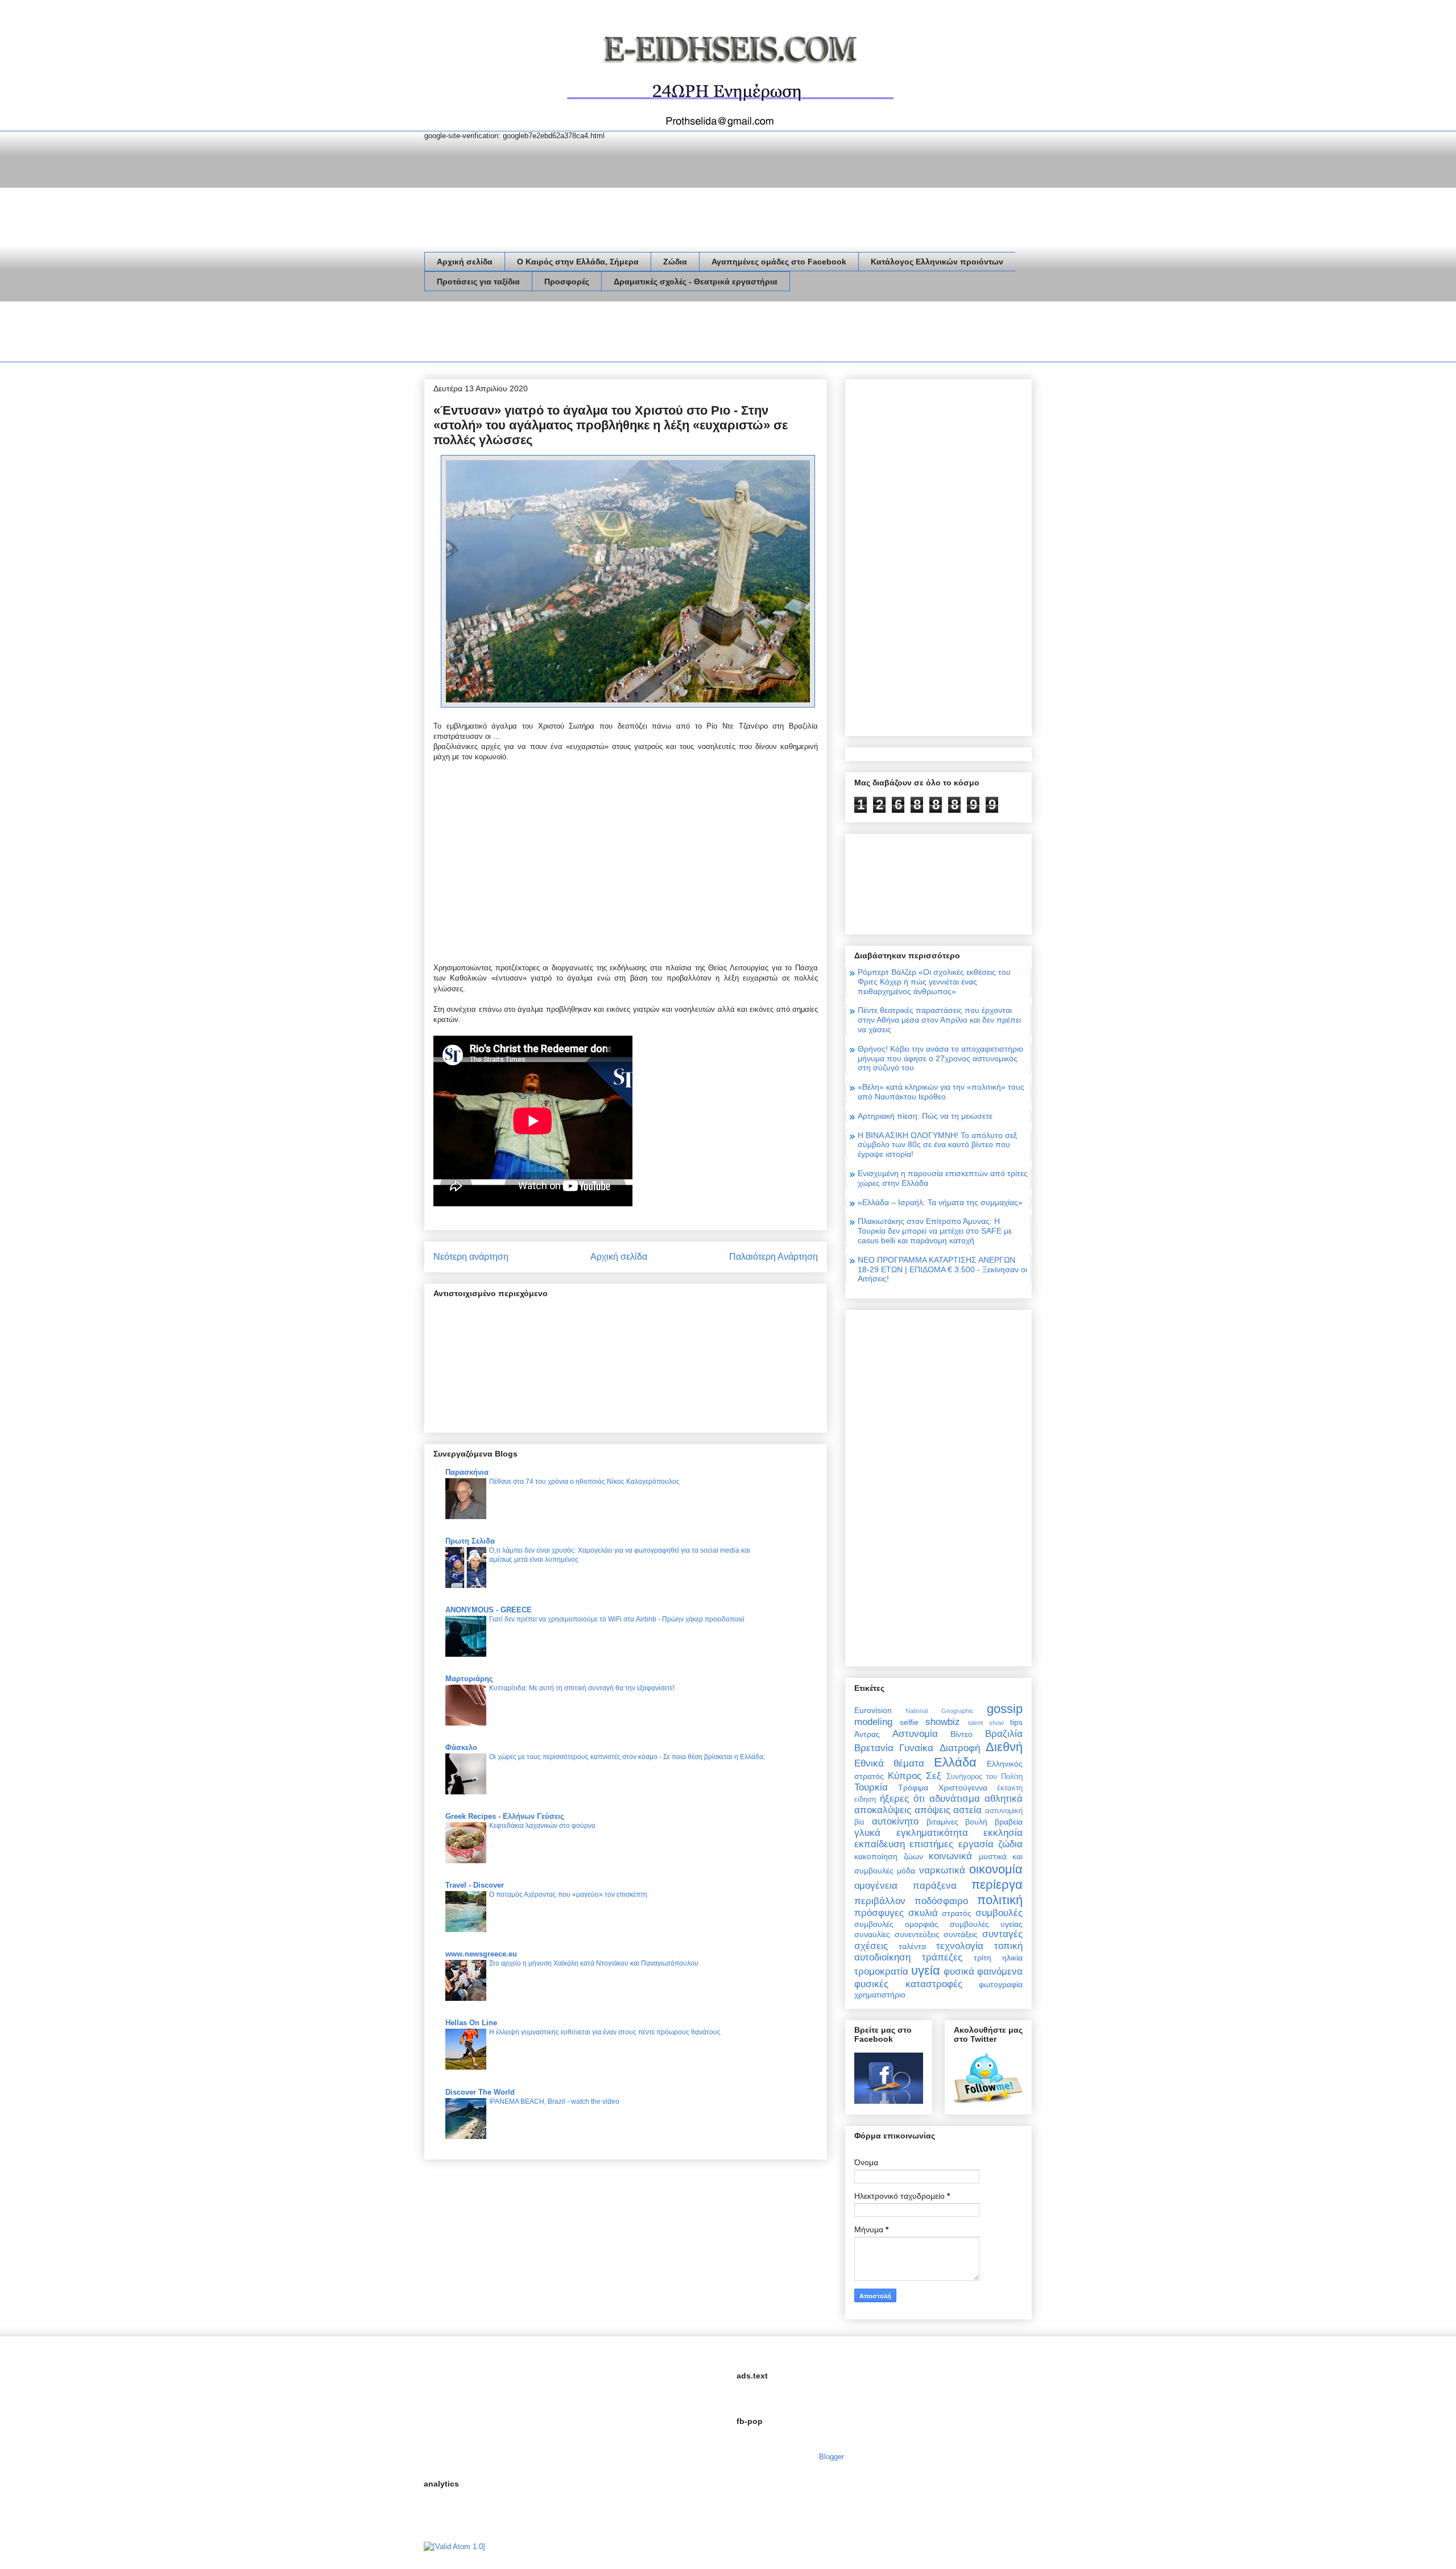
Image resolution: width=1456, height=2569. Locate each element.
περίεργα (997, 1885)
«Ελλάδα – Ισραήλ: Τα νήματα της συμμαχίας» (940, 1202)
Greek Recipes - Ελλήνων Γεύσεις (505, 1816)
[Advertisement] (631, 334)
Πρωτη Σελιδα (470, 1541)
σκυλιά (923, 1913)
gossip (1005, 1709)
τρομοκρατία (881, 1972)
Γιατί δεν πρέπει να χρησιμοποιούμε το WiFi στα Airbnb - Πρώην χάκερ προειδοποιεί (617, 1619)
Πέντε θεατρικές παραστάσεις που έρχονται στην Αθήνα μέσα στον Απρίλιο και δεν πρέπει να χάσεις (939, 1020)
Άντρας (867, 1734)
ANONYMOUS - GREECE (489, 1610)
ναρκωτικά (942, 1870)
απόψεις (932, 1810)
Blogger (831, 2457)
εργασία (976, 1844)
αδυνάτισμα (955, 1799)
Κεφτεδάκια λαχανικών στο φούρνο (542, 1826)
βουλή (976, 1822)
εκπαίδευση (880, 1844)
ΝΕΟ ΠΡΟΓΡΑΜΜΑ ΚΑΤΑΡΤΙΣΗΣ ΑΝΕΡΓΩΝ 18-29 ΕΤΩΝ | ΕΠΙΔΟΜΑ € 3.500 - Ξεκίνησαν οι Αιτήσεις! (942, 1269)
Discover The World (480, 2092)
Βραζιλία (1004, 1734)
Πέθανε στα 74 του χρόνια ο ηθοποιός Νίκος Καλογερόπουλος (584, 1482)
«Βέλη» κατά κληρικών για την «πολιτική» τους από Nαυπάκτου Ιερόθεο (941, 1092)
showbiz (943, 1722)
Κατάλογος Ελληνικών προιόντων (937, 262)
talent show (986, 1723)
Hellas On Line (471, 2023)
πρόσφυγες (879, 1913)
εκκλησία (1003, 1833)
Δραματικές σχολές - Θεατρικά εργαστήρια (696, 282)
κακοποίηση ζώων (889, 1856)
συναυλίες (872, 1934)
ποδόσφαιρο (941, 1901)
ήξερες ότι (902, 1799)
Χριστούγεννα (963, 1788)
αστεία (967, 1810)
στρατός (957, 1913)
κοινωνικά (950, 1856)
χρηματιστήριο (880, 1995)
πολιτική (1000, 1900)
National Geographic (939, 1711)
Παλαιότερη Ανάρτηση (773, 1257)
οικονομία (996, 1869)
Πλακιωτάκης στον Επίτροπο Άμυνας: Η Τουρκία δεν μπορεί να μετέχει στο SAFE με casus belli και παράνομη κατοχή (935, 1231)
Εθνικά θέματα (889, 1763)
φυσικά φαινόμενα (983, 1972)
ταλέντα (912, 1946)
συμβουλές (999, 1913)
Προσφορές (567, 282)
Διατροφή (960, 1748)
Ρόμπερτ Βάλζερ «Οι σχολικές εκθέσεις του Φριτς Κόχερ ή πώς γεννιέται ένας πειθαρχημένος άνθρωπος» (934, 982)
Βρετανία (874, 1748)
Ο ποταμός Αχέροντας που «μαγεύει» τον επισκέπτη (568, 1894)
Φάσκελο (461, 1747)
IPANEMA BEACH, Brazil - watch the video (554, 2101)
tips (1016, 1722)
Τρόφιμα (913, 1788)
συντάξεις (961, 1934)
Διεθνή (1004, 1747)
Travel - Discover (475, 1885)
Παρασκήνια (467, 1472)
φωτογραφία (1001, 1984)
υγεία (926, 1970)
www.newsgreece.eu (481, 1954)
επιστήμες (931, 1844)
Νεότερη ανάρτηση (471, 1257)
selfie (909, 1722)
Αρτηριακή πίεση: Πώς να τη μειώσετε (925, 1116)
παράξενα (935, 1886)
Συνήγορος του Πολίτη (985, 1777)
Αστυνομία (915, 1734)
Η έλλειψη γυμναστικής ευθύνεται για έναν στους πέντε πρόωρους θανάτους (605, 2032)
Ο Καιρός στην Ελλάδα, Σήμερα (578, 262)
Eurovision (873, 1710)
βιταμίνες (942, 1822)
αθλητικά (1004, 1799)
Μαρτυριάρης (469, 1679)
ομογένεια (876, 1886)
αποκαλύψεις (883, 1810)
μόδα (906, 1871)
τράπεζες (942, 1957)
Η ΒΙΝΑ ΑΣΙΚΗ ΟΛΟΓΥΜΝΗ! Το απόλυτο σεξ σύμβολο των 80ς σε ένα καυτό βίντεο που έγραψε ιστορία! (937, 1145)
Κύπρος (905, 1776)
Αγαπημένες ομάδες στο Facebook (779, 262)
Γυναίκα (916, 1748)
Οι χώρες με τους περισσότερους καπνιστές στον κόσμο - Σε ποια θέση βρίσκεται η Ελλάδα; (627, 1757)
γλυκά (867, 1833)
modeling (873, 1722)
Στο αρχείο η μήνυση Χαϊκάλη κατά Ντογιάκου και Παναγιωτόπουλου (594, 1963)
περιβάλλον (880, 1901)
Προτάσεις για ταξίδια (478, 282)
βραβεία (1009, 1822)
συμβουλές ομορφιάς (896, 1924)
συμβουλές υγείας (986, 1924)
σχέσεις (871, 1946)
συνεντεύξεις (917, 1934)
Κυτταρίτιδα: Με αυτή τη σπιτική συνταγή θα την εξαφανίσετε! (582, 1688)
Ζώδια (675, 262)
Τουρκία (871, 1787)
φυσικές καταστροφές (908, 1984)
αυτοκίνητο (895, 1821)
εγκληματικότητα (932, 1833)
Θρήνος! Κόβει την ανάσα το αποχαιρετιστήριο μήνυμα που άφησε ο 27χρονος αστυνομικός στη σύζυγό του (940, 1058)
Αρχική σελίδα (465, 262)
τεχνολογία (960, 1946)
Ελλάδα (955, 1762)
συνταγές (1002, 1934)
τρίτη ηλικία (998, 1958)
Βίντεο (961, 1734)
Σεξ (934, 1776)
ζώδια (1010, 1844)
